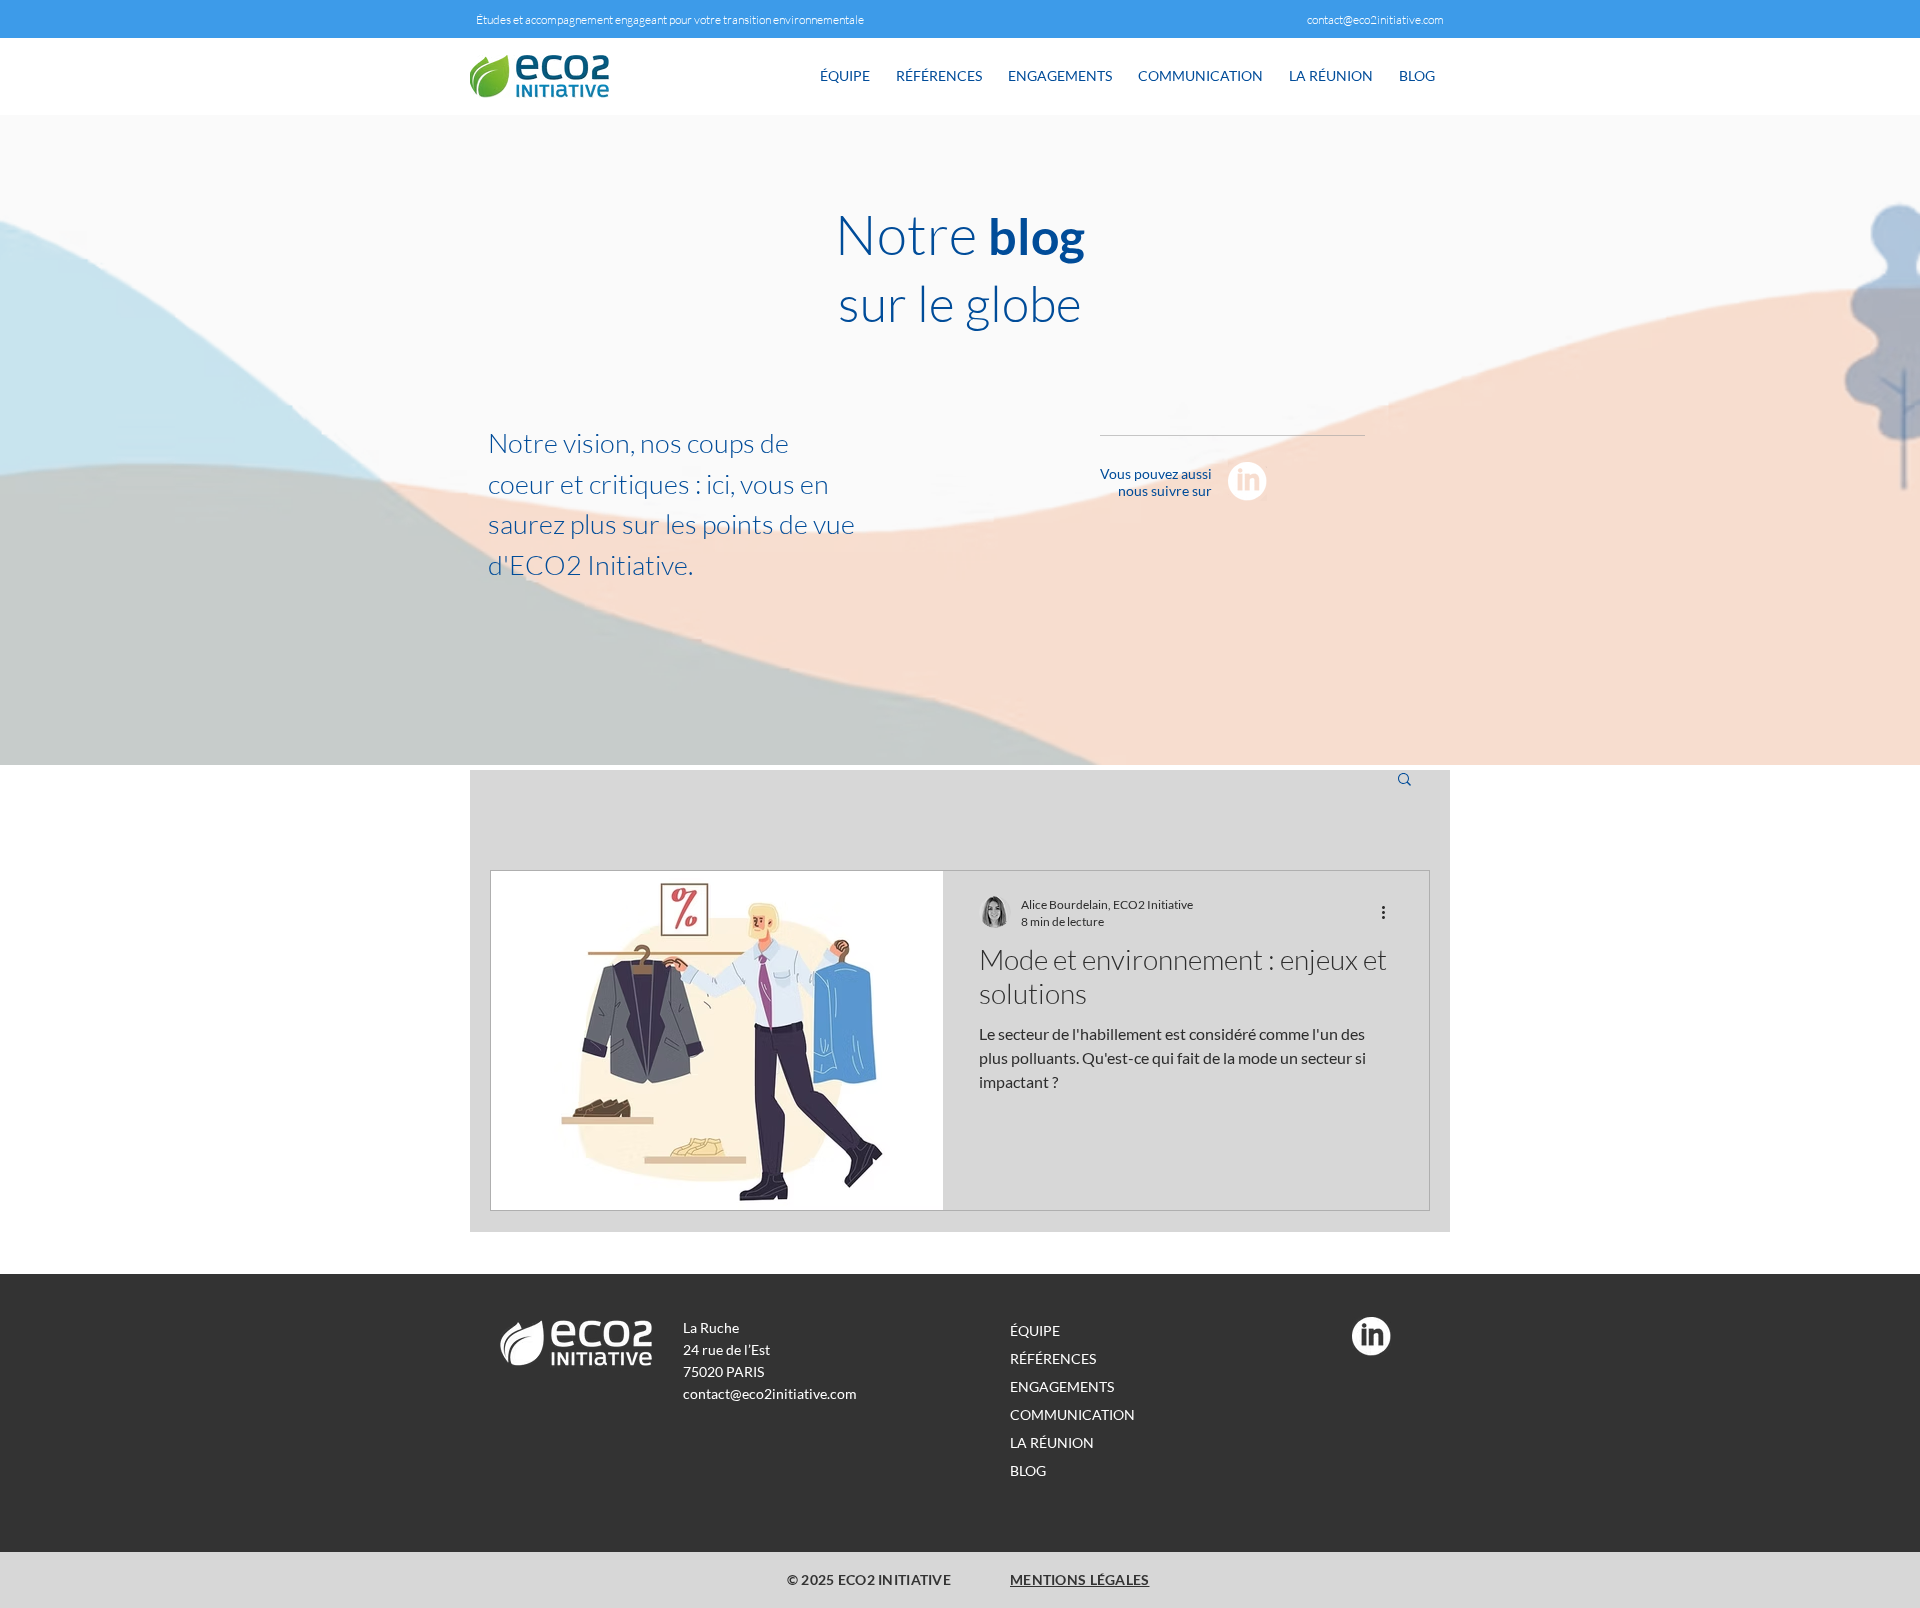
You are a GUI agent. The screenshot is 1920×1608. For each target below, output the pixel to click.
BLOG (1028, 1470)
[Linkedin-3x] (1247, 481)
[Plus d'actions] (1390, 912)
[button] (1404, 780)
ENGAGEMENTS (1062, 1386)
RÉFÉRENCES (1053, 1358)
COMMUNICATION (1072, 1414)
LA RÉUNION (1052, 1442)
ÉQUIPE (1035, 1330)
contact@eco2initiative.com (1375, 19)
